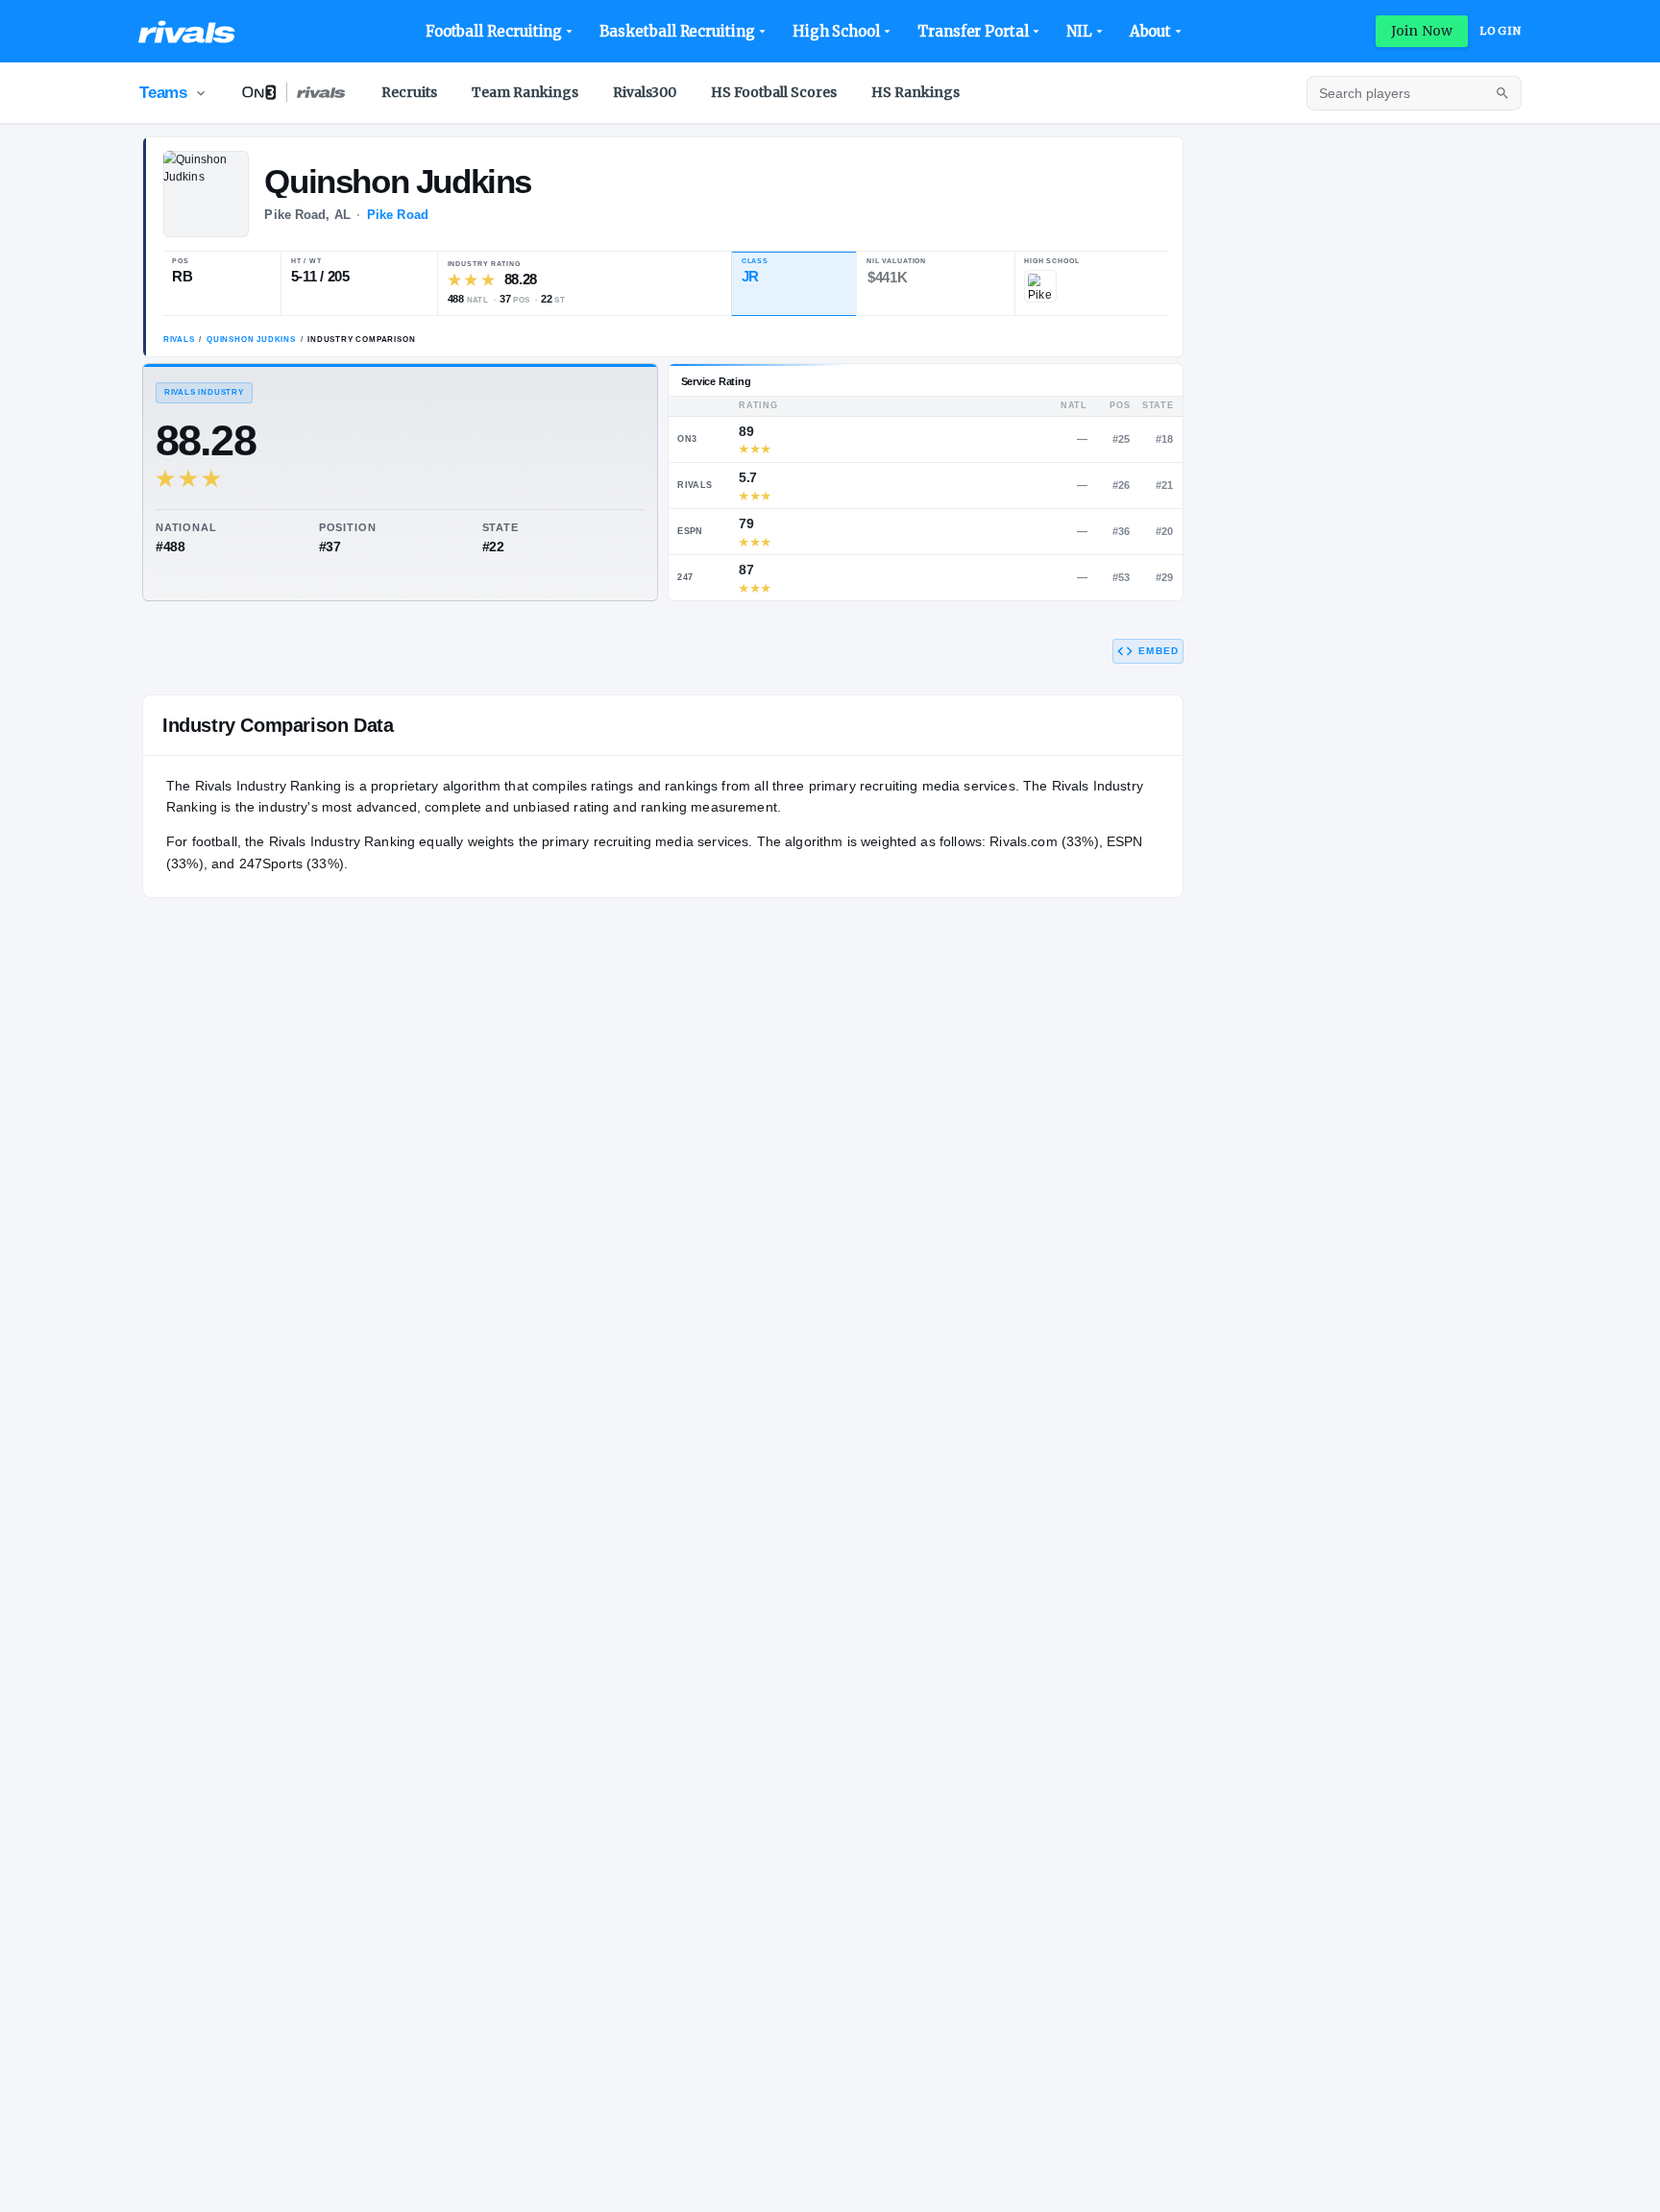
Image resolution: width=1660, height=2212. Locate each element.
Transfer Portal (973, 31)
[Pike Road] (1040, 286)
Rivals (179, 340)
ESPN (690, 531)
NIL (1079, 31)
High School (836, 31)
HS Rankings (915, 92)
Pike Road (398, 215)
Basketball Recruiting (677, 31)
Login (1501, 31)
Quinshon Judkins (251, 340)
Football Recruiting (494, 31)
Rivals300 (645, 92)
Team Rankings (525, 92)
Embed (1159, 651)
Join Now (1422, 31)
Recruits (409, 92)
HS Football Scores (774, 92)
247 (685, 577)
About (1151, 31)
